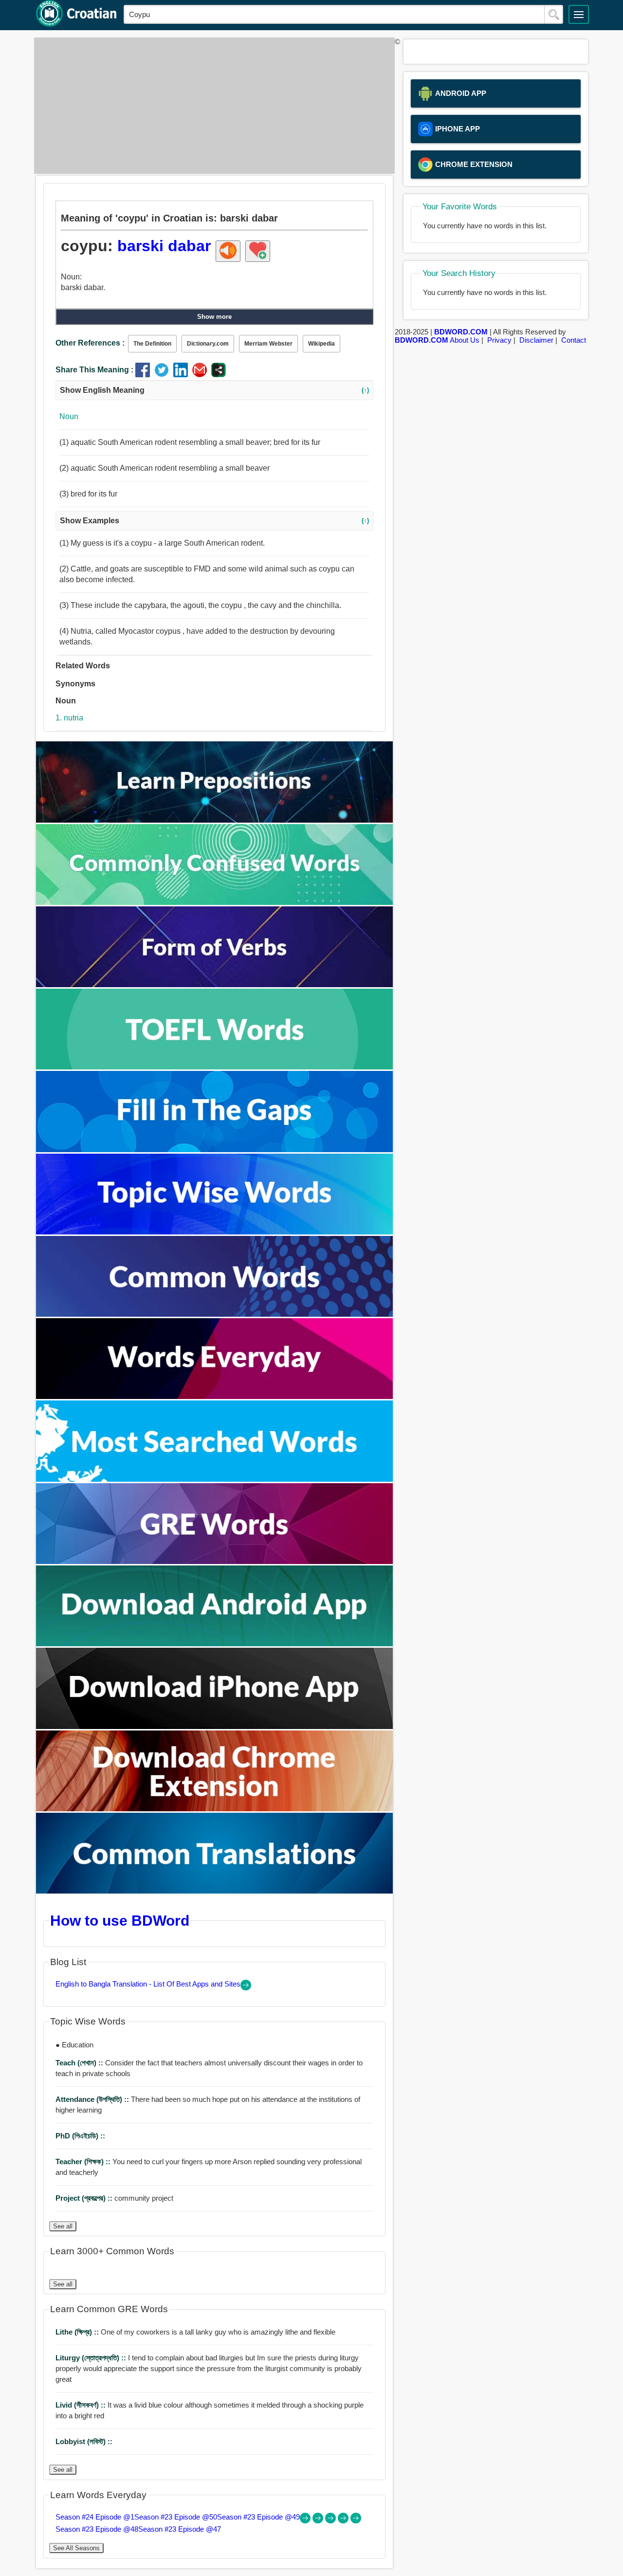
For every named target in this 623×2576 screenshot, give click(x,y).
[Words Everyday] (215, 1396)
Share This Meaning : (94, 370)
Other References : (90, 343)
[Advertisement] (212, 106)
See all (63, 2226)
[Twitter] (164, 375)
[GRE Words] (215, 1561)
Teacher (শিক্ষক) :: (84, 2162)
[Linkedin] (183, 375)
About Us (465, 340)
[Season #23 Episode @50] (319, 2521)
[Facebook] (145, 375)
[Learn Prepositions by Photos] (215, 820)
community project (114, 2198)
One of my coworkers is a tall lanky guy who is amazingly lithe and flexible (195, 2332)
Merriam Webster (268, 344)
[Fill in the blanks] (215, 1150)
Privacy (499, 340)
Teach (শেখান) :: (80, 2063)
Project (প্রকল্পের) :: (85, 2198)
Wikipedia (321, 344)
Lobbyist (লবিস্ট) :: (84, 2441)
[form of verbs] (215, 984)
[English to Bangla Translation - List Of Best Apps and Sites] (246, 1988)
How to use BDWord (120, 1920)
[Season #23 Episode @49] (331, 2521)
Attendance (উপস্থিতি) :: (93, 2099)
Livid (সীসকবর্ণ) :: (82, 2405)
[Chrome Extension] (215, 1809)
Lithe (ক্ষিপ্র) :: (78, 2332)
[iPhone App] (215, 1726)
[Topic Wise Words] (215, 1232)
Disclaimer (536, 340)
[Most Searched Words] (215, 1479)
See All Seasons (76, 2548)
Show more (214, 317)
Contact (574, 340)
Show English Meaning (214, 390)
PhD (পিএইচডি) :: (80, 2136)
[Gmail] (202, 375)
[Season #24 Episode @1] (306, 2521)
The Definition (152, 344)
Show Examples (214, 521)
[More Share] (219, 375)
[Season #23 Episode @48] (344, 2521)
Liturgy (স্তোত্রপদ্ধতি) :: (92, 2358)
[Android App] (215, 1644)
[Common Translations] (215, 1891)
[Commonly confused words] (215, 902)
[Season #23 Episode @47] (356, 2521)
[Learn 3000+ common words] (215, 1314)
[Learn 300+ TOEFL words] (215, 1067)
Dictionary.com (208, 344)
